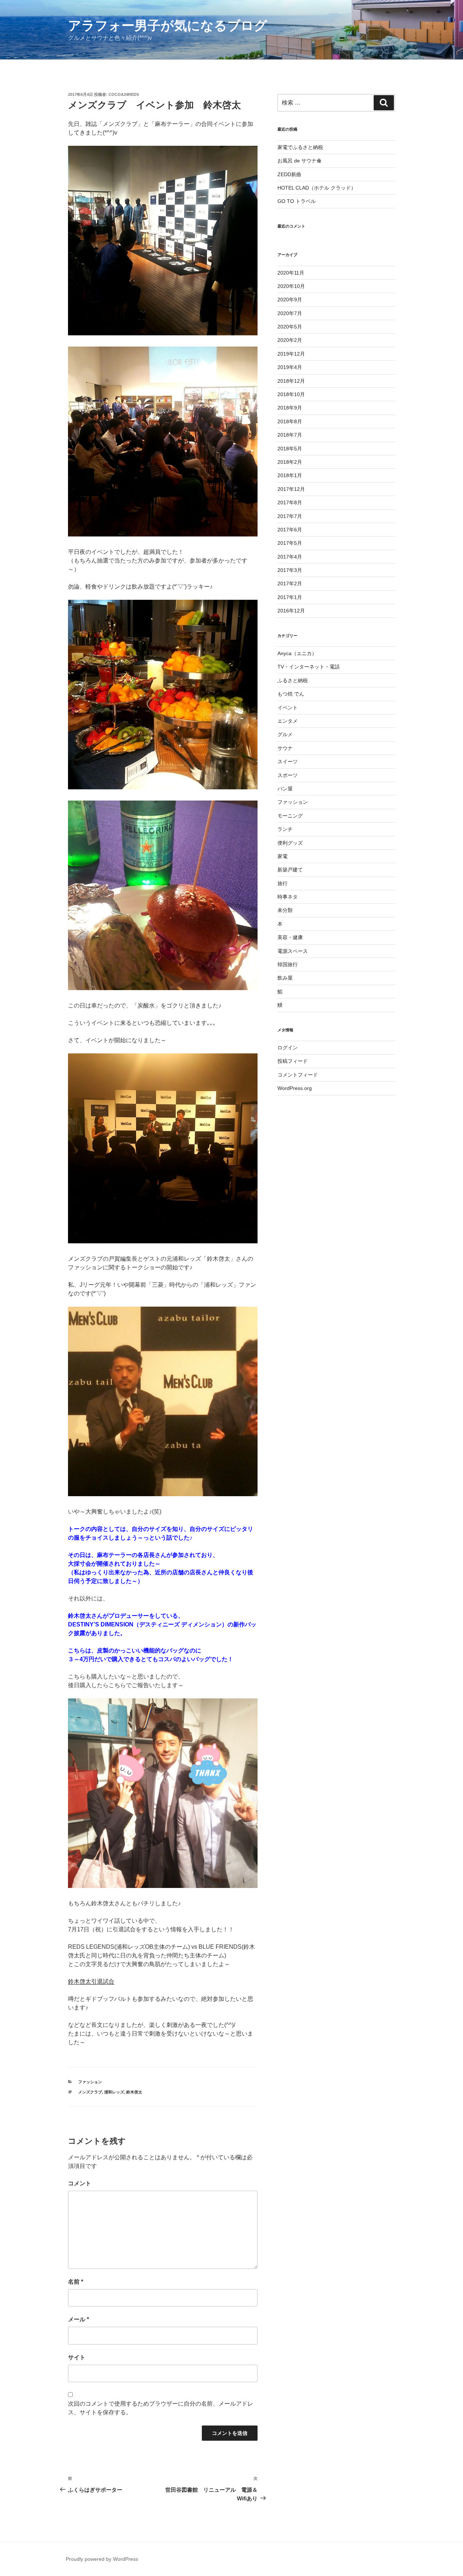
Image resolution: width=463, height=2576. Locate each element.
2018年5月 (290, 449)
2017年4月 (290, 557)
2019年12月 (291, 354)
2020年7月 (290, 313)
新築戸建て (290, 870)
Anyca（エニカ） (297, 653)
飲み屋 (285, 978)
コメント (80, 2183)
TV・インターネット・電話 (309, 667)
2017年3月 (290, 570)
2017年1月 (290, 597)
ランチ (285, 829)
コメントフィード (298, 1075)
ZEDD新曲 (289, 174)
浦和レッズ (114, 2092)
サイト (77, 2357)
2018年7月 (290, 435)
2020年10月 (291, 286)
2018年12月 (291, 381)
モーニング (290, 816)
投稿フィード (293, 1061)
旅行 (283, 883)
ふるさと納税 (293, 680)
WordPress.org (295, 1088)
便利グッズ (290, 843)
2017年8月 (290, 502)
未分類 (285, 910)
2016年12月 (291, 611)
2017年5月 (290, 543)
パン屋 (285, 789)
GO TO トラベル (297, 201)
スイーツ (288, 761)
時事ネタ (288, 897)
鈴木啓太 (134, 2092)
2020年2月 (290, 340)
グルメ (285, 734)
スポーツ (288, 775)
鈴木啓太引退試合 (91, 1981)
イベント (288, 708)
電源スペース (293, 951)
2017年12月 (291, 489)
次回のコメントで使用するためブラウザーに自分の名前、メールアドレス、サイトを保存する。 (161, 2408)
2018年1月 (290, 475)
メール (78, 2319)
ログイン (288, 1048)
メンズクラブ (90, 2092)
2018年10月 (291, 394)
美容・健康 (290, 937)
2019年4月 (290, 367)
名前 (76, 2282)
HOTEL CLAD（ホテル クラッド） (317, 188)
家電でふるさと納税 (300, 147)
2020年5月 (290, 327)
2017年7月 (290, 516)
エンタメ (288, 721)
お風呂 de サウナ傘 (300, 161)
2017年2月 (290, 583)
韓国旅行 (288, 964)
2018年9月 (290, 408)
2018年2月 (290, 462)
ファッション (90, 2082)
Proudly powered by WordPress (102, 2559)
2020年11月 (291, 273)
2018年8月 (290, 421)
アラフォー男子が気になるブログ (168, 26)
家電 (283, 856)
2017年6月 (290, 530)
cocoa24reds (124, 94)
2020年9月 (290, 300)
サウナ (285, 748)
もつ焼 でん (291, 694)
